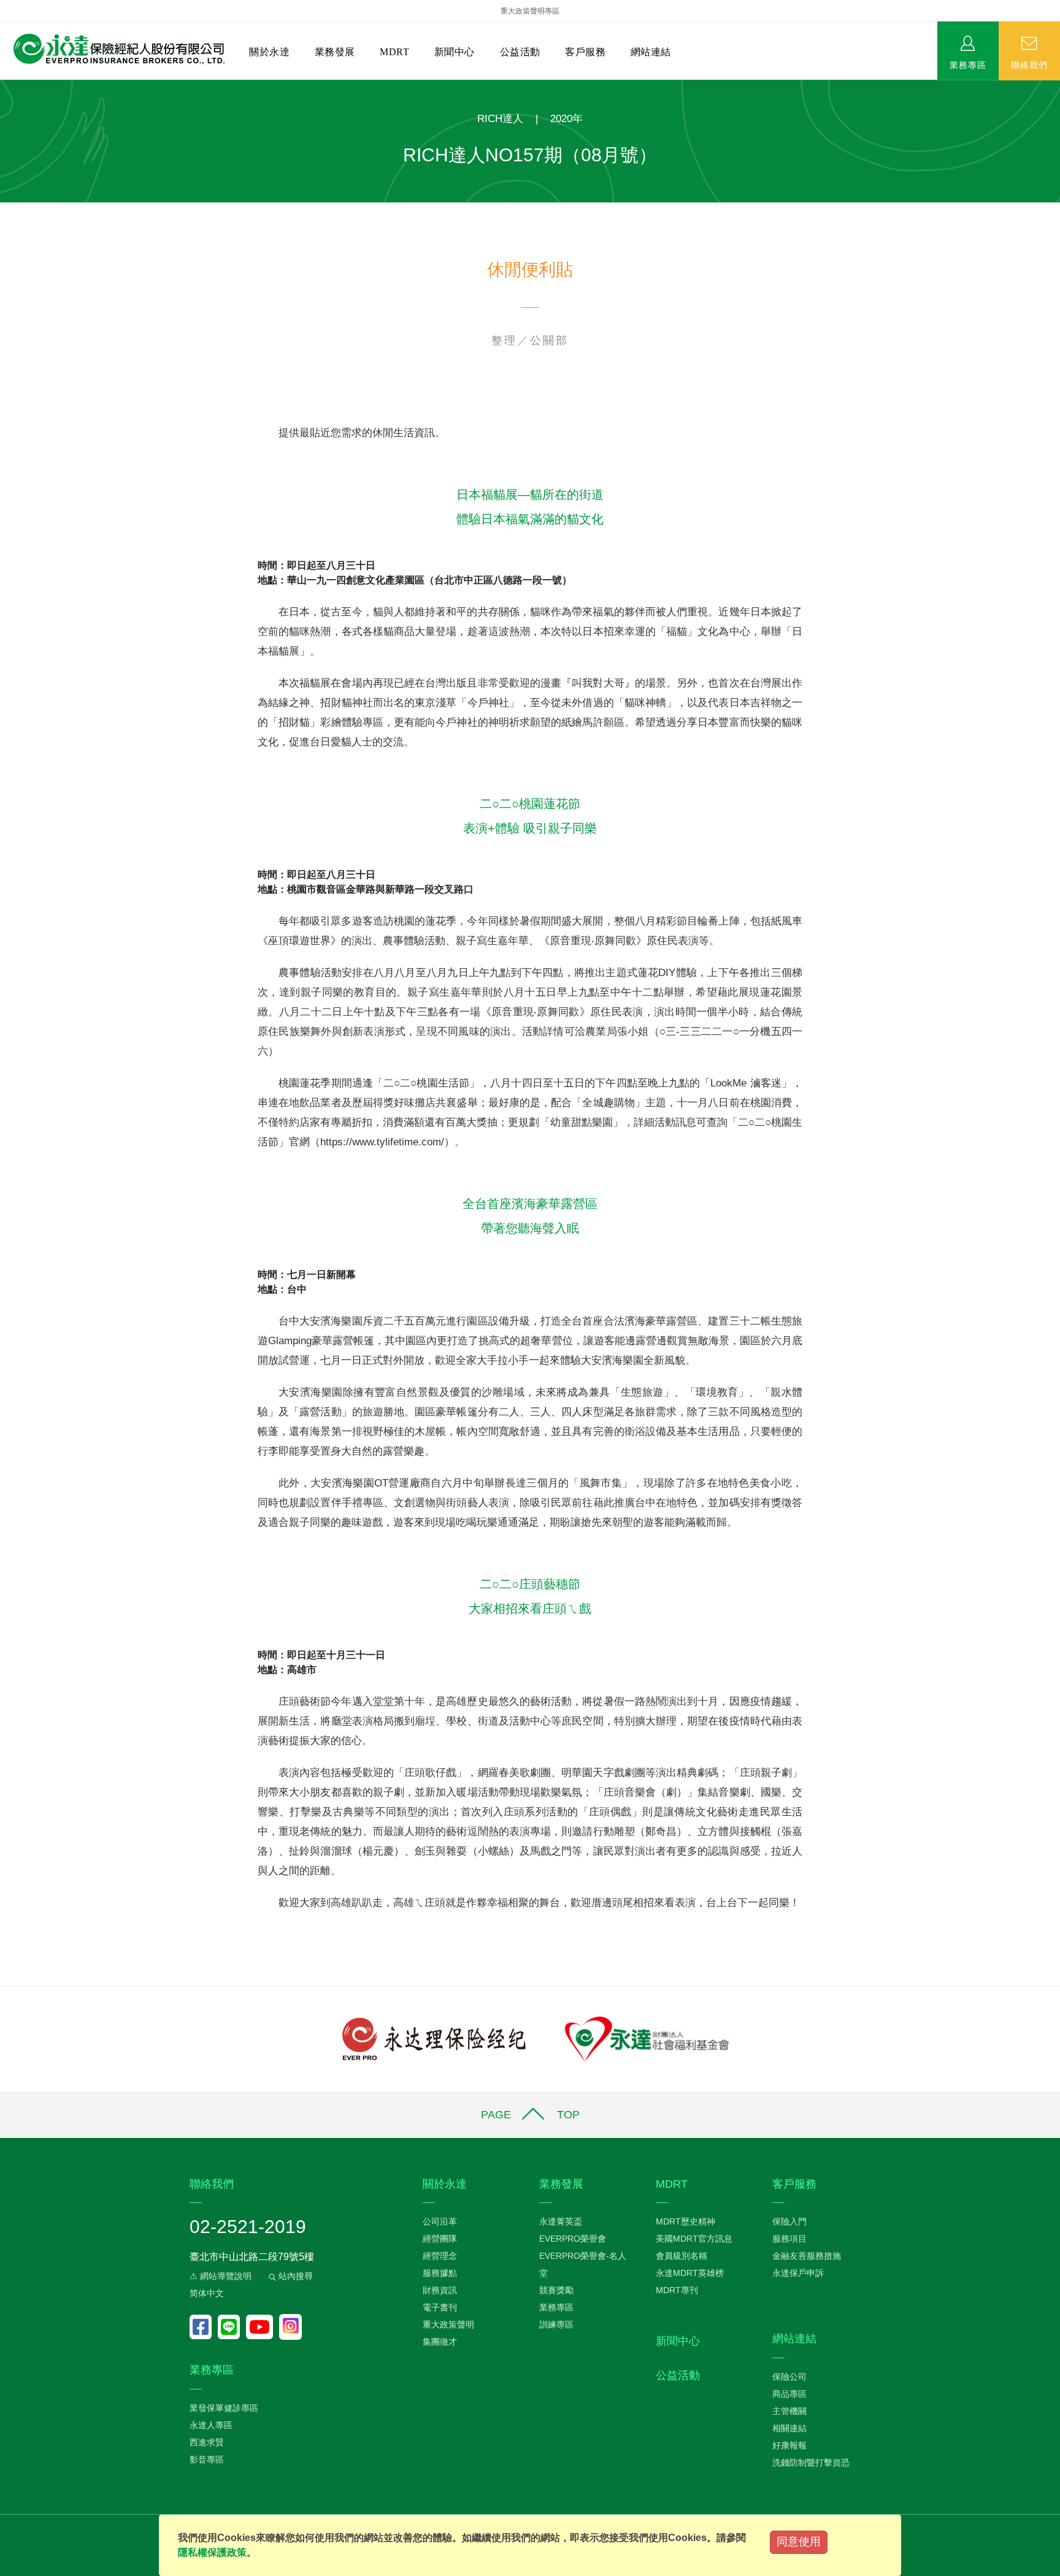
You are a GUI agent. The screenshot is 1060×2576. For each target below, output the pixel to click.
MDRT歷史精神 (686, 2221)
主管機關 (789, 2411)
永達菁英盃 (561, 2221)
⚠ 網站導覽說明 (221, 2276)
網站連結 (651, 52)
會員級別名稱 (682, 2256)
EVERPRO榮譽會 (573, 2239)
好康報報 (789, 2445)
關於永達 (269, 52)
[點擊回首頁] (114, 49)
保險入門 (789, 2221)
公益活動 (520, 52)
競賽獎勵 (556, 2290)
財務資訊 (440, 2290)
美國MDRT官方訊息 (694, 2239)
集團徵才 (440, 2342)
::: (4, 86)
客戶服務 (585, 52)
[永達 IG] (290, 2327)
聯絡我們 (1029, 64)
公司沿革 (440, 2221)
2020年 (566, 119)
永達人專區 (211, 2425)
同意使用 (799, 2542)
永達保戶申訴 (798, 2273)
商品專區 (789, 2394)
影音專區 (207, 2459)
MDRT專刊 (677, 2290)
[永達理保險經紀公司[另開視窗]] (434, 2038)
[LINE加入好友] (232, 2327)
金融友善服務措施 (807, 2256)
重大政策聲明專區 (530, 11)
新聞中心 (455, 52)
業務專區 (968, 64)
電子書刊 (440, 2307)
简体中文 (207, 2293)
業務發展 (335, 52)
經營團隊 (440, 2239)
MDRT (394, 52)
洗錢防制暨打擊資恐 (811, 2463)
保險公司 (789, 2377)
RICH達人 (500, 119)
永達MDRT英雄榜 (690, 2273)
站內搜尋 (294, 2276)
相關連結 (789, 2428)
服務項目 (789, 2239)
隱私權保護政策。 (217, 2552)
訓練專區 (556, 2324)
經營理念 (440, 2256)
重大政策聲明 (448, 2324)
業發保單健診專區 (224, 2408)
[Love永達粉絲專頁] (204, 2327)
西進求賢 (207, 2442)
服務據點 (440, 2273)
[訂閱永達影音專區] (263, 2327)
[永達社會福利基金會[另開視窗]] (647, 2038)
